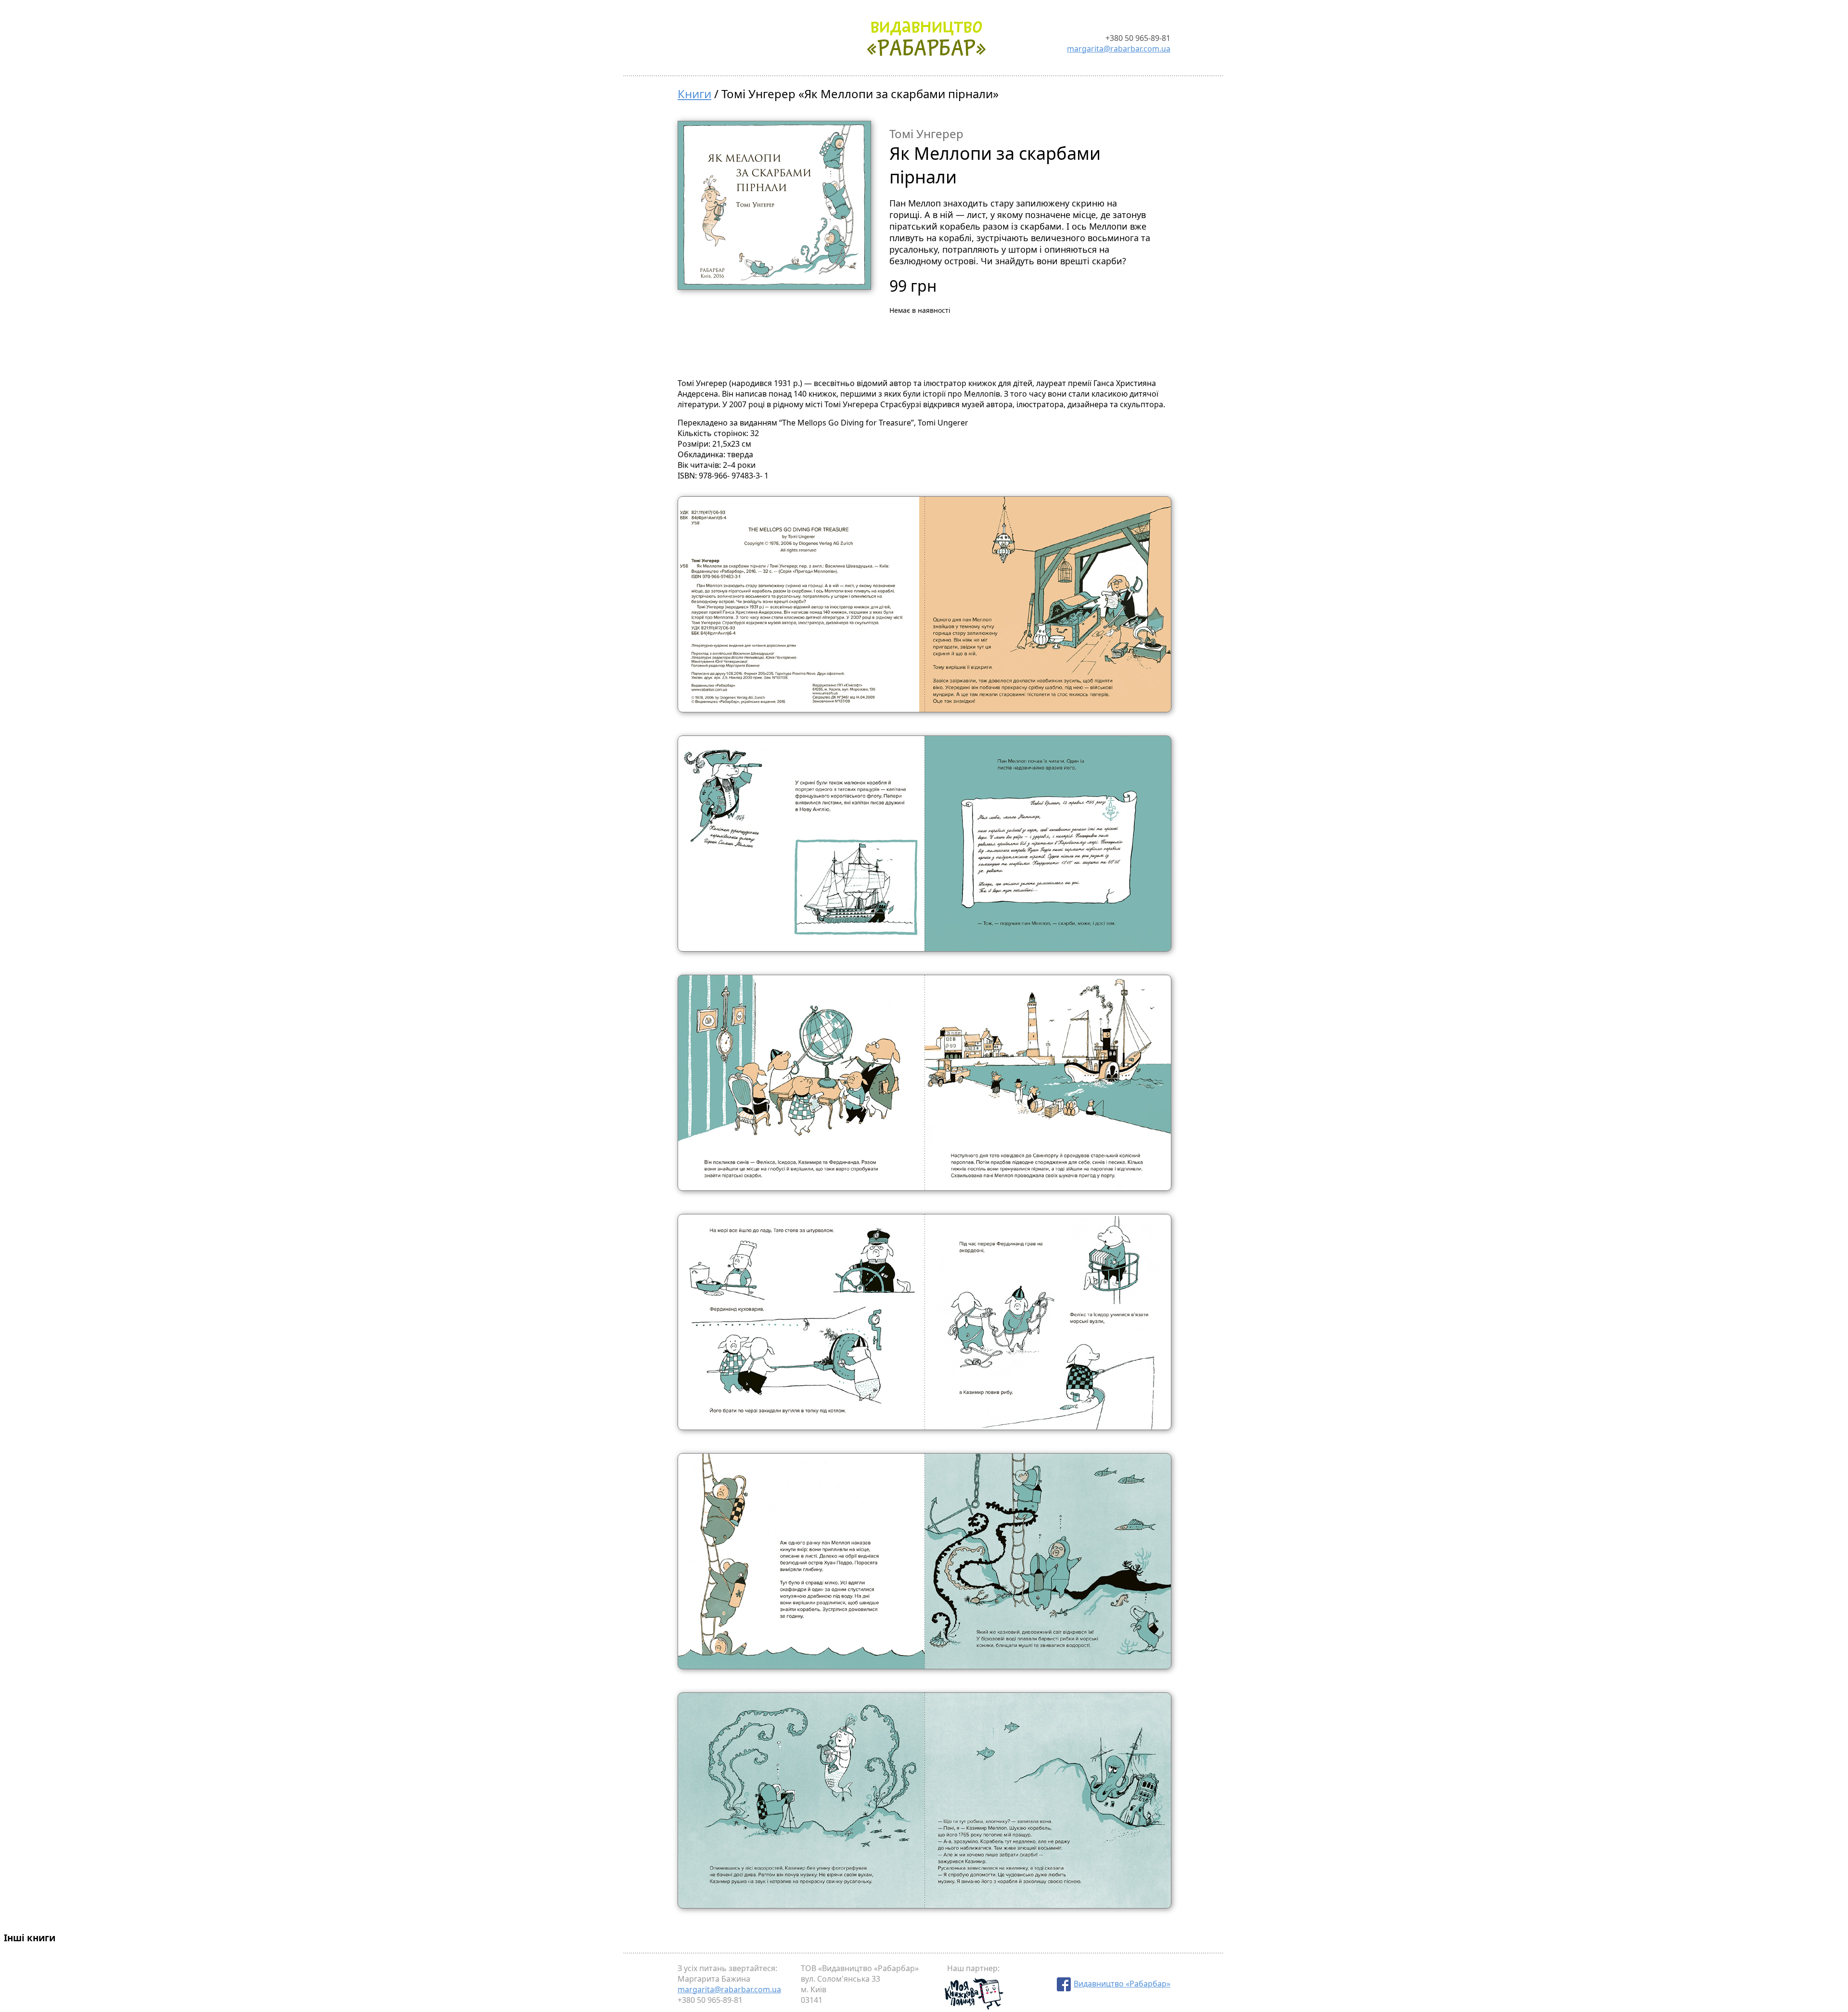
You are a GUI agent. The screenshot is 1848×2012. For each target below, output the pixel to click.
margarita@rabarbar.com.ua (1119, 49)
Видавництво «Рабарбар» (1122, 1984)
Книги (694, 94)
